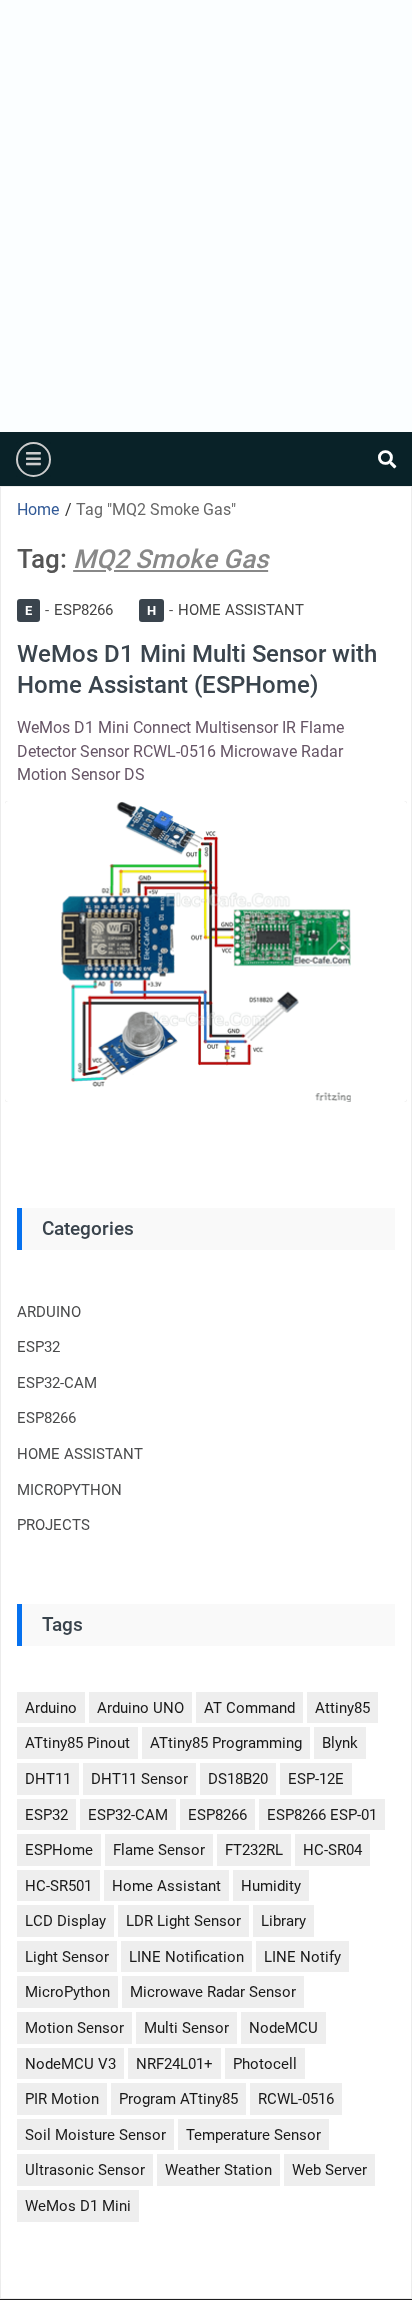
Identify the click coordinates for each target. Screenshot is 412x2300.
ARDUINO (49, 1312)
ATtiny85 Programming (226, 1743)
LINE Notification (186, 1957)
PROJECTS (53, 1525)
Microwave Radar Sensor (213, 1992)
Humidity (271, 1886)
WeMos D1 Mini (78, 2206)
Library (283, 1921)
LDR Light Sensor (183, 1921)
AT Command (249, 1708)
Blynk (340, 1743)
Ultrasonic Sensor (85, 2170)
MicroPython (67, 1992)
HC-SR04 (332, 1850)
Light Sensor (67, 1957)
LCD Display (65, 1921)
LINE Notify (302, 1957)
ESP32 (38, 1347)
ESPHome (59, 1850)
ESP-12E (316, 1779)
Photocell (265, 2064)
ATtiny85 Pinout (77, 1743)
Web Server (329, 2170)
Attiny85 (342, 1708)
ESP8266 (69, 610)
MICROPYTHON (69, 1490)
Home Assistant (166, 1886)
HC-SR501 (58, 1886)
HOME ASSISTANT (225, 610)
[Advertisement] (206, 216)
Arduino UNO (140, 1708)
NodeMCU (283, 2028)
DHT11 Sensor (139, 1779)
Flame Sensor (159, 1850)
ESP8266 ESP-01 (322, 1815)
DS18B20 (238, 1779)
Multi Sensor (186, 2028)
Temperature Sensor (253, 2135)
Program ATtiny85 (178, 2099)
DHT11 (48, 1779)
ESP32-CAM (57, 1383)
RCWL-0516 (296, 2099)
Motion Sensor (74, 2028)
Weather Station (218, 2170)
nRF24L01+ (174, 2064)
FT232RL (254, 1850)
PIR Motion (62, 2099)
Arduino (51, 1708)
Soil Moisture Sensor (95, 2135)
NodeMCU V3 (70, 2064)
